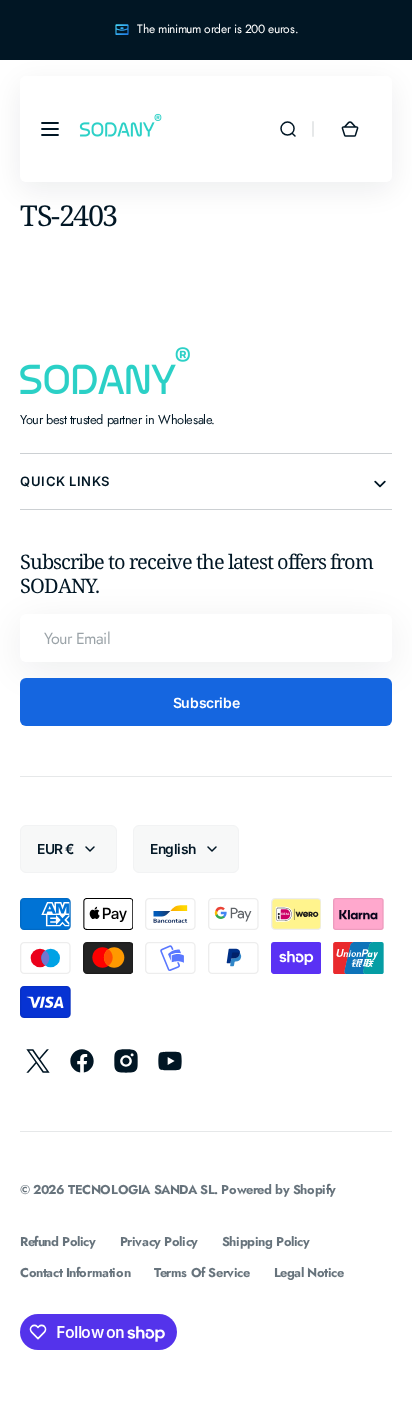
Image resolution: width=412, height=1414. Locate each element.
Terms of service (201, 1272)
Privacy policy (159, 1241)
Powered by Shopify (278, 1189)
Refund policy (58, 1241)
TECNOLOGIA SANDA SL (141, 1189)
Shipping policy (266, 1241)
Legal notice (309, 1272)
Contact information (75, 1272)
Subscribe (206, 702)
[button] (50, 129)
